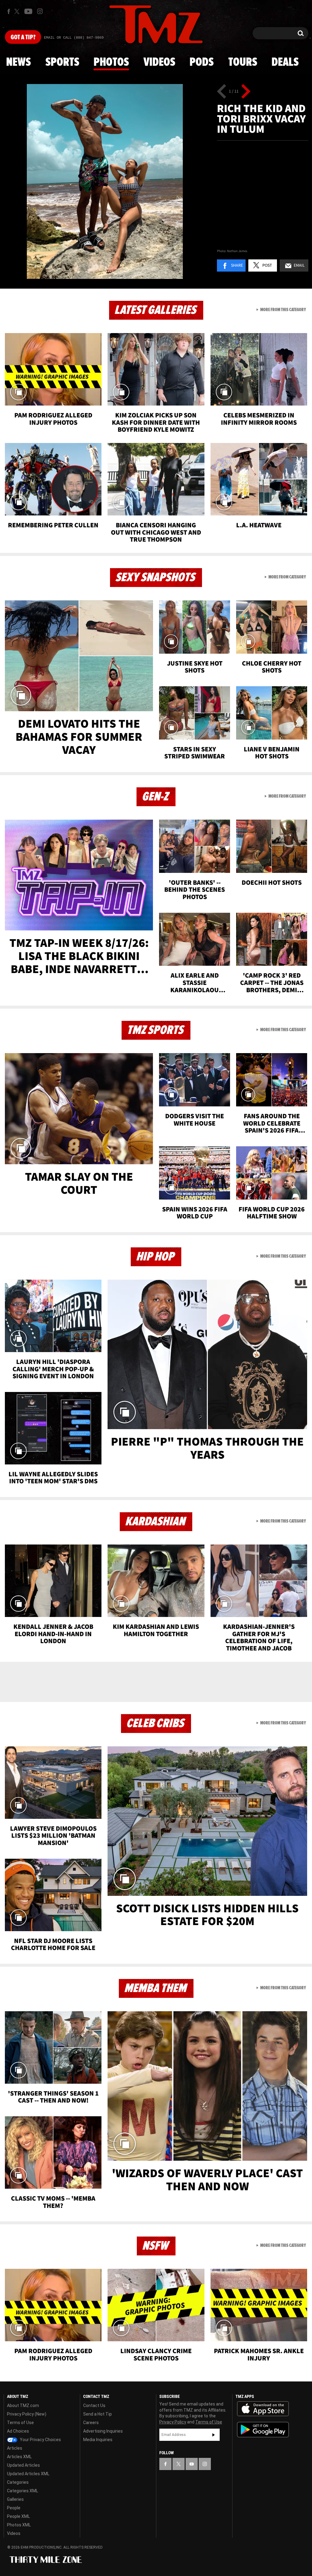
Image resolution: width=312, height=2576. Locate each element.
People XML (18, 2516)
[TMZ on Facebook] (9, 11)
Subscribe (214, 2435)
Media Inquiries (98, 2440)
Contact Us (94, 2406)
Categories (18, 2482)
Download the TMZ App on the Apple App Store (263, 2409)
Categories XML (23, 2491)
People (14, 2508)
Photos (111, 62)
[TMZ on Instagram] (40, 11)
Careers (91, 2423)
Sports (62, 62)
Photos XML (19, 2525)
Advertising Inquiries (103, 2431)
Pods (202, 62)
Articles (15, 2448)
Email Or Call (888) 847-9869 (74, 38)
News (18, 62)
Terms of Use (20, 2423)
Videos (159, 62)
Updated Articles (23, 2465)
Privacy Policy (173, 2422)
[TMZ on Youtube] (28, 11)
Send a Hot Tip (97, 2414)
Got (23, 37)
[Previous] (222, 91)
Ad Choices (18, 2431)
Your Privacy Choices (40, 2440)
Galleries (15, 2499)
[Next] (246, 91)
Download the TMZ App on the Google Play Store (263, 2430)
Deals (285, 62)
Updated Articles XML (28, 2474)
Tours (243, 62)
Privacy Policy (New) (27, 2414)
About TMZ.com (23, 2406)
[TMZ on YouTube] (192, 2464)
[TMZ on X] (18, 11)
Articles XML (19, 2457)
